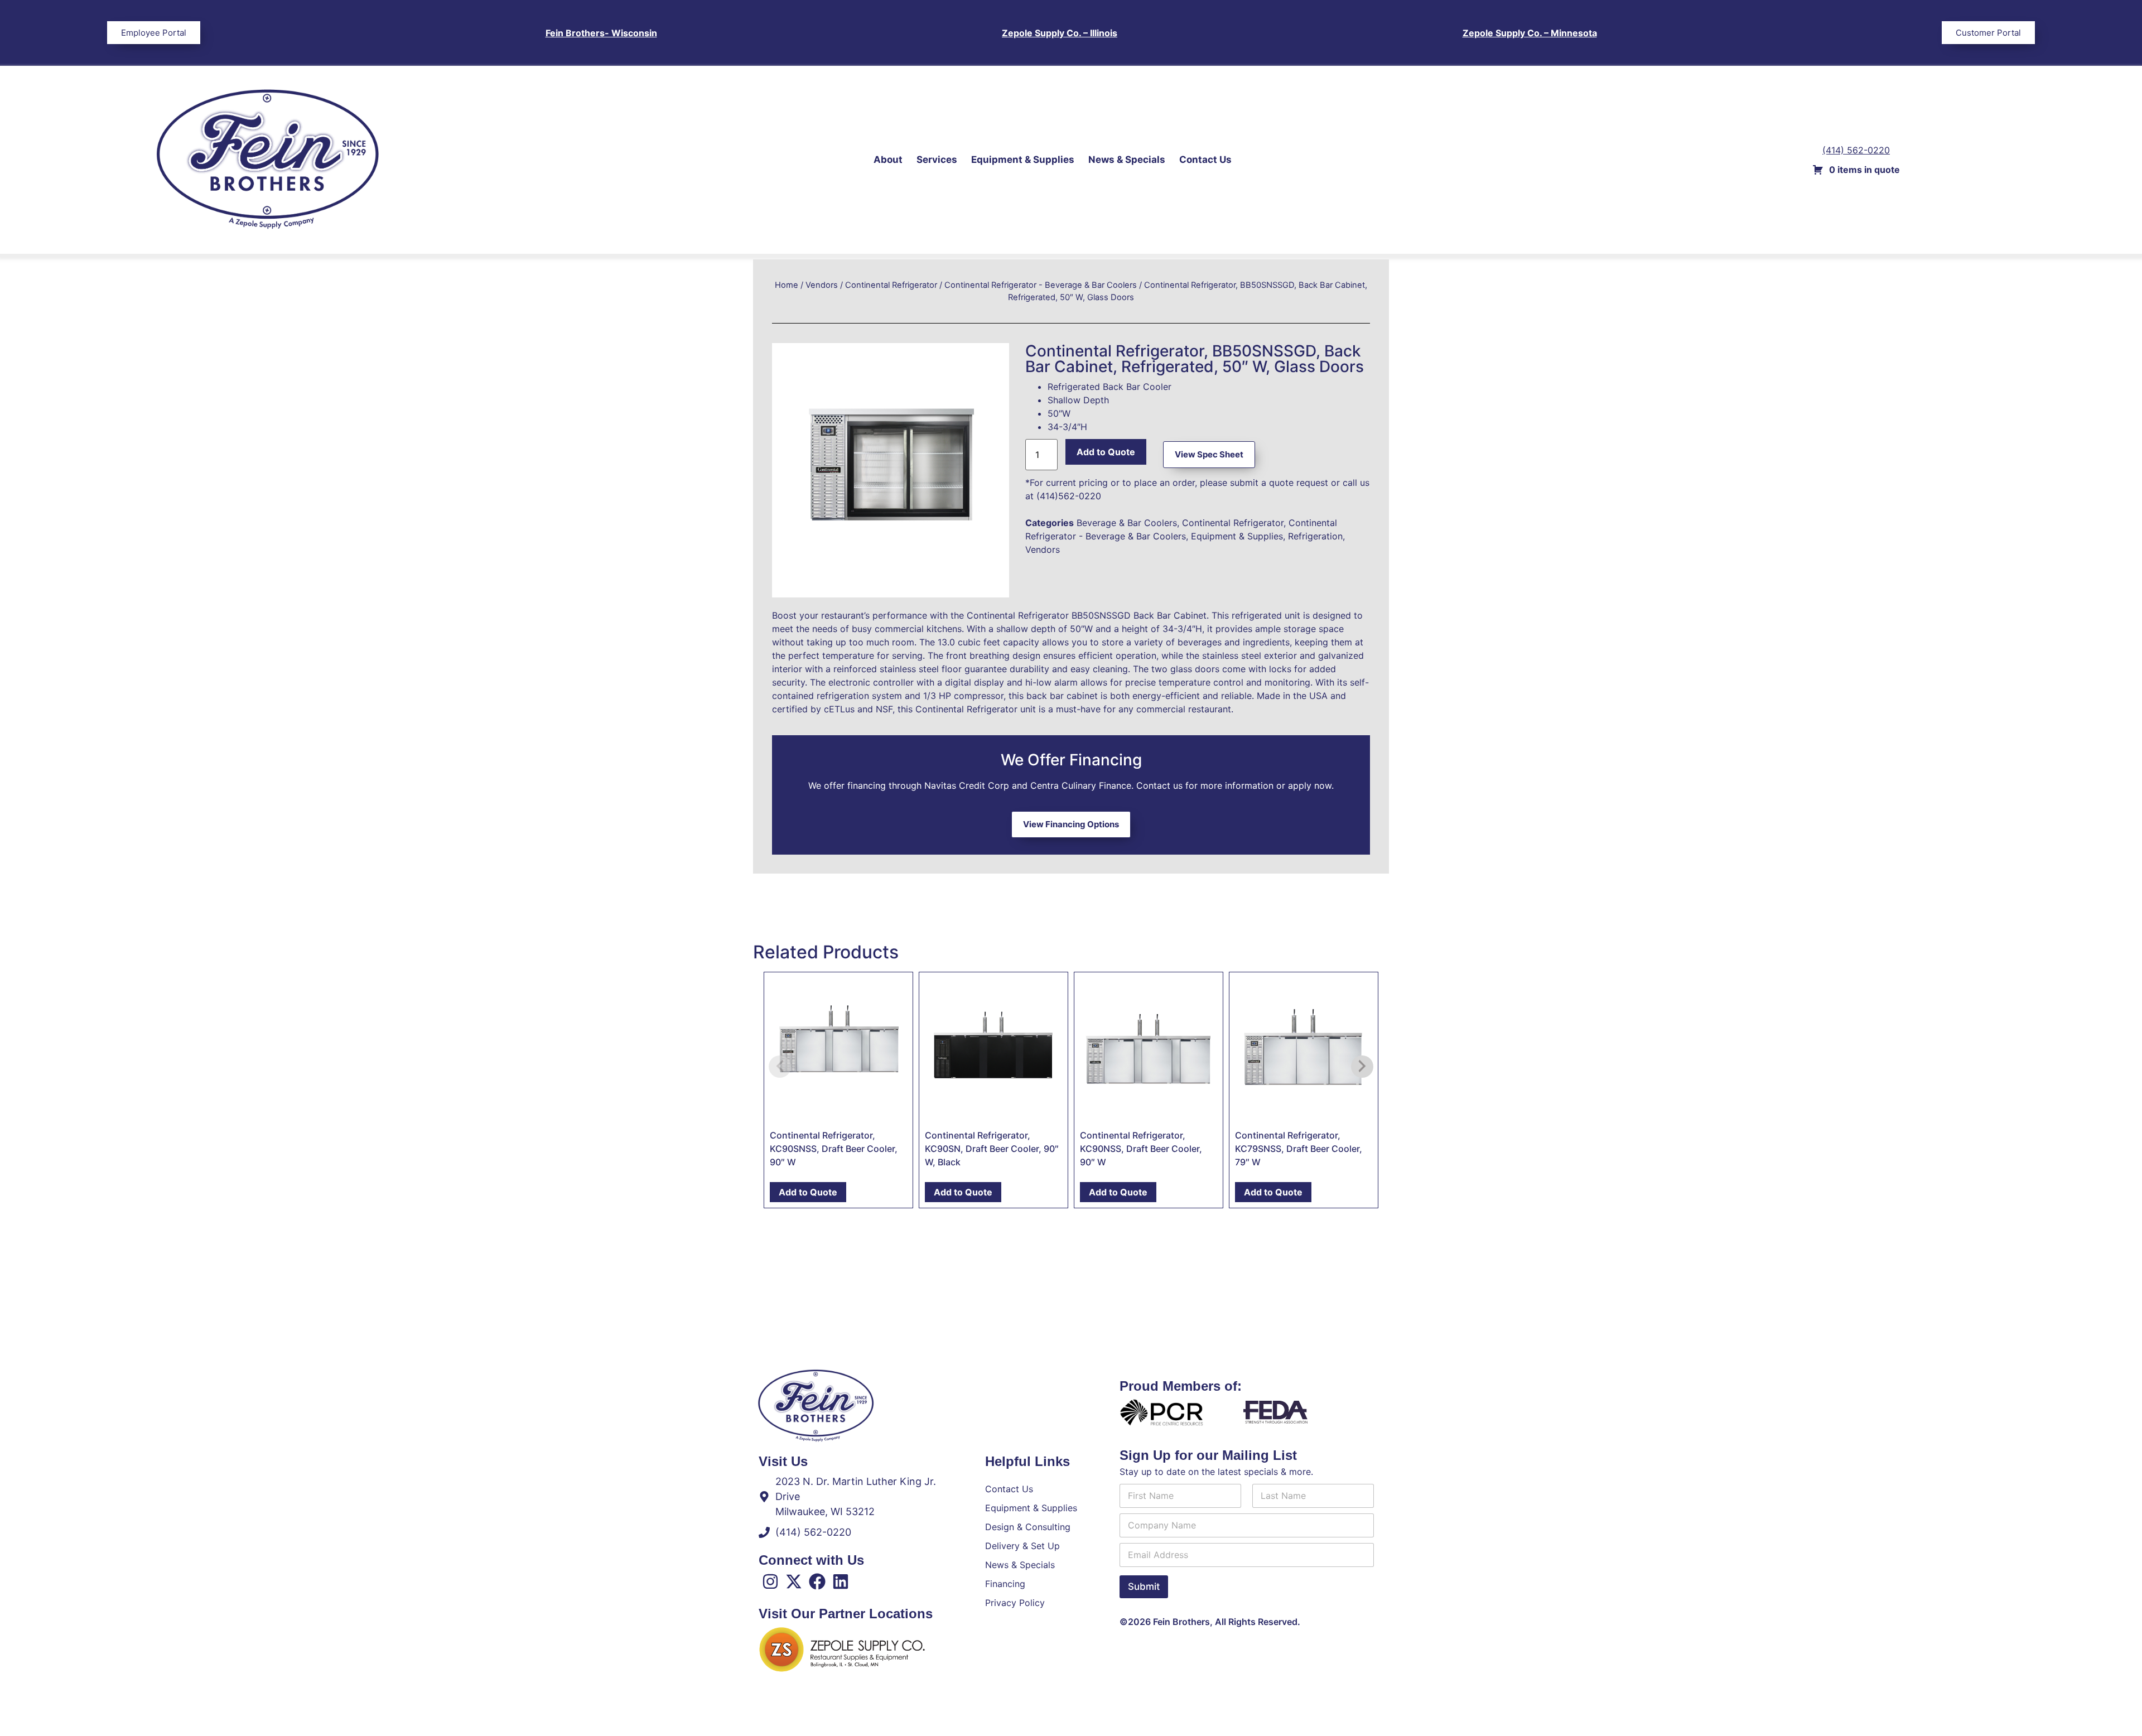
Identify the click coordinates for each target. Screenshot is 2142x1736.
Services (937, 160)
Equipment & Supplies (1023, 160)
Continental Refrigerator (891, 285)
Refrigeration (1315, 536)
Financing (1005, 1584)
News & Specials (1127, 160)
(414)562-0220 (1069, 496)
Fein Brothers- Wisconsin (601, 33)
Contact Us (1205, 160)
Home (787, 285)
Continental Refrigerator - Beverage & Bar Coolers (1041, 285)
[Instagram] (770, 1581)
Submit (1144, 1586)
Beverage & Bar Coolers (1127, 523)
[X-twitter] (794, 1581)
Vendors (822, 285)
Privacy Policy (1015, 1603)
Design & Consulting (1028, 1527)
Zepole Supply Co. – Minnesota (1530, 33)
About (888, 160)
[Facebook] (817, 1581)
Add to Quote (1106, 452)
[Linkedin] (841, 1581)
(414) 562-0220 (1856, 150)
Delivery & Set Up (1022, 1546)
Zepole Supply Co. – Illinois (1060, 33)
